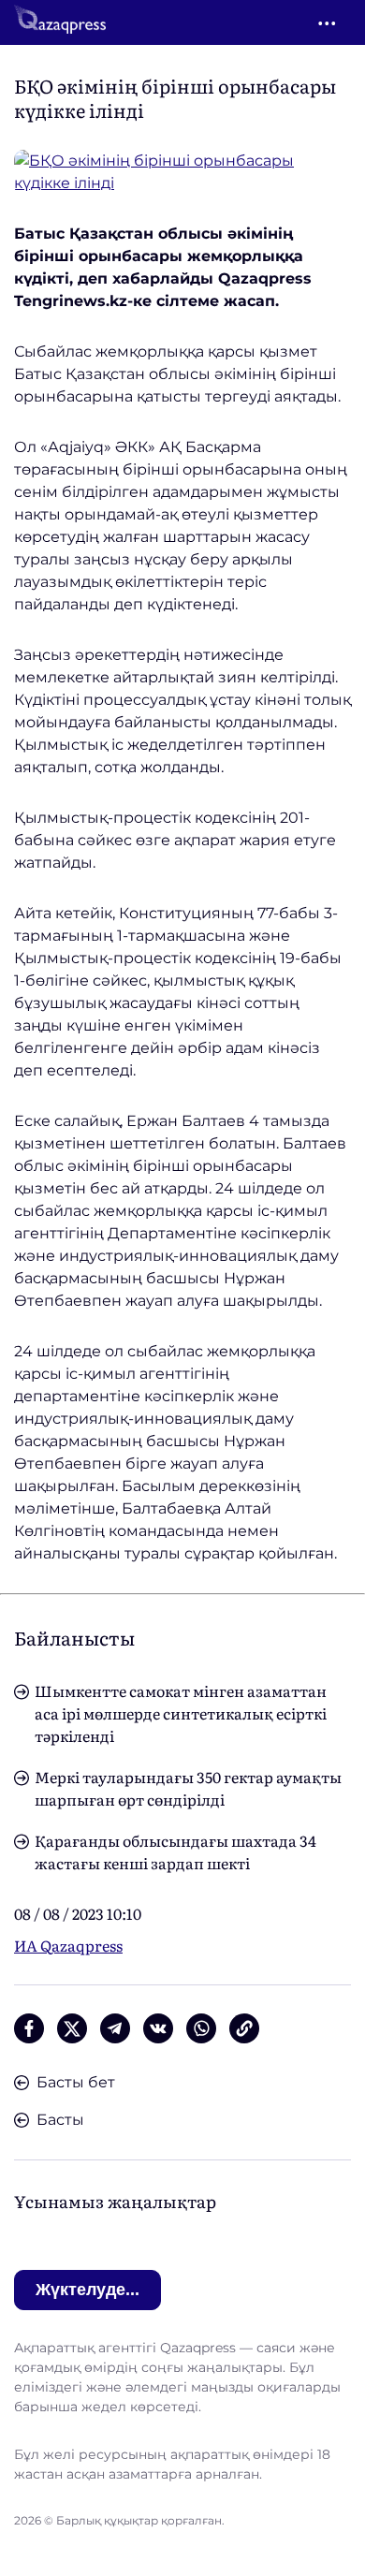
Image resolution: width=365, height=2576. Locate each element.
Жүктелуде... (88, 2290)
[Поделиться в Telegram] (115, 2028)
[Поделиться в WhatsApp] (201, 2028)
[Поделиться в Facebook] (29, 2028)
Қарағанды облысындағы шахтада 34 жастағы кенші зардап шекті (175, 1851)
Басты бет (76, 2082)
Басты (60, 2120)
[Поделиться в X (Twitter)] (72, 2028)
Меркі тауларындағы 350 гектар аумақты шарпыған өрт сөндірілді (188, 1788)
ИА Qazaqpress (68, 1945)
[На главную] (60, 22)
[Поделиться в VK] (158, 2028)
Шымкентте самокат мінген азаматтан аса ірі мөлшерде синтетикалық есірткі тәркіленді (181, 1713)
